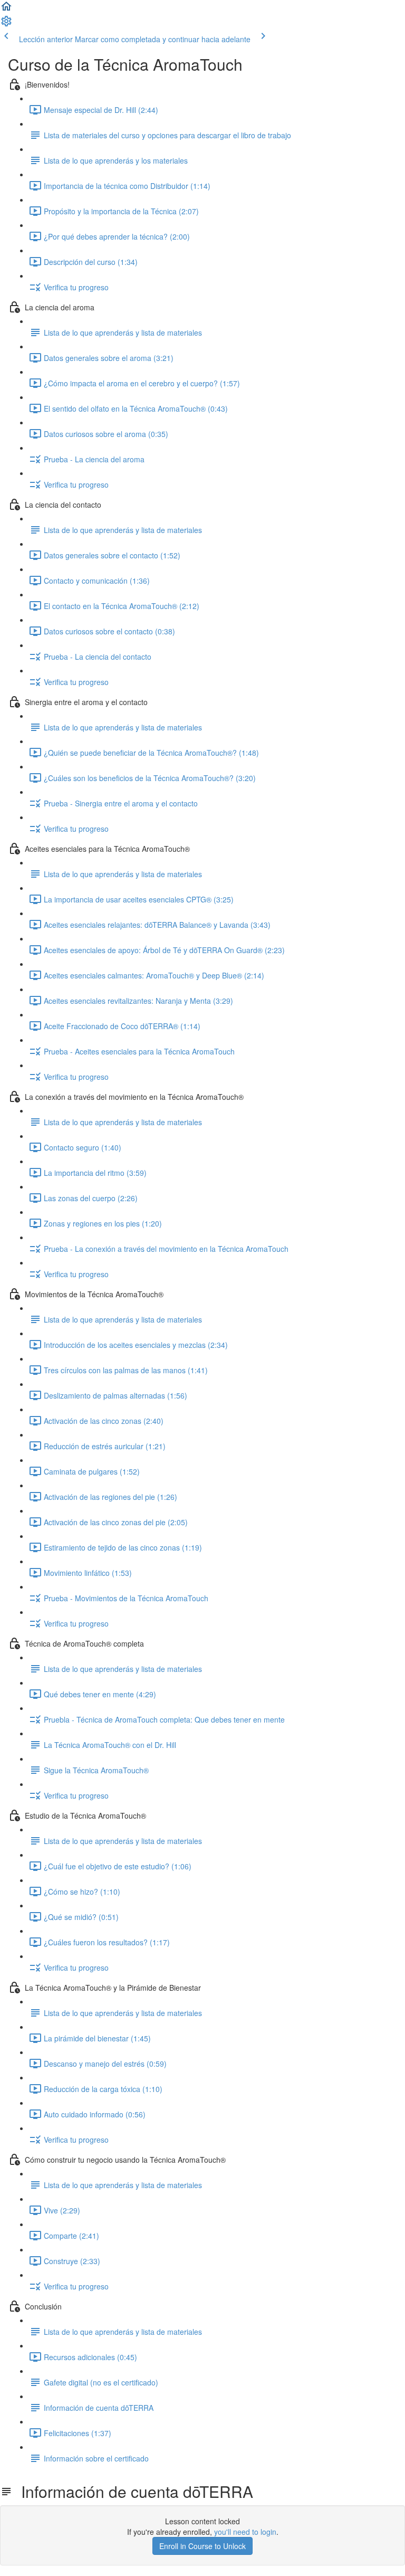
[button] (6, 9)
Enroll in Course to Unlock (202, 2546)
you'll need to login (245, 2532)
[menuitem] (6, 24)
